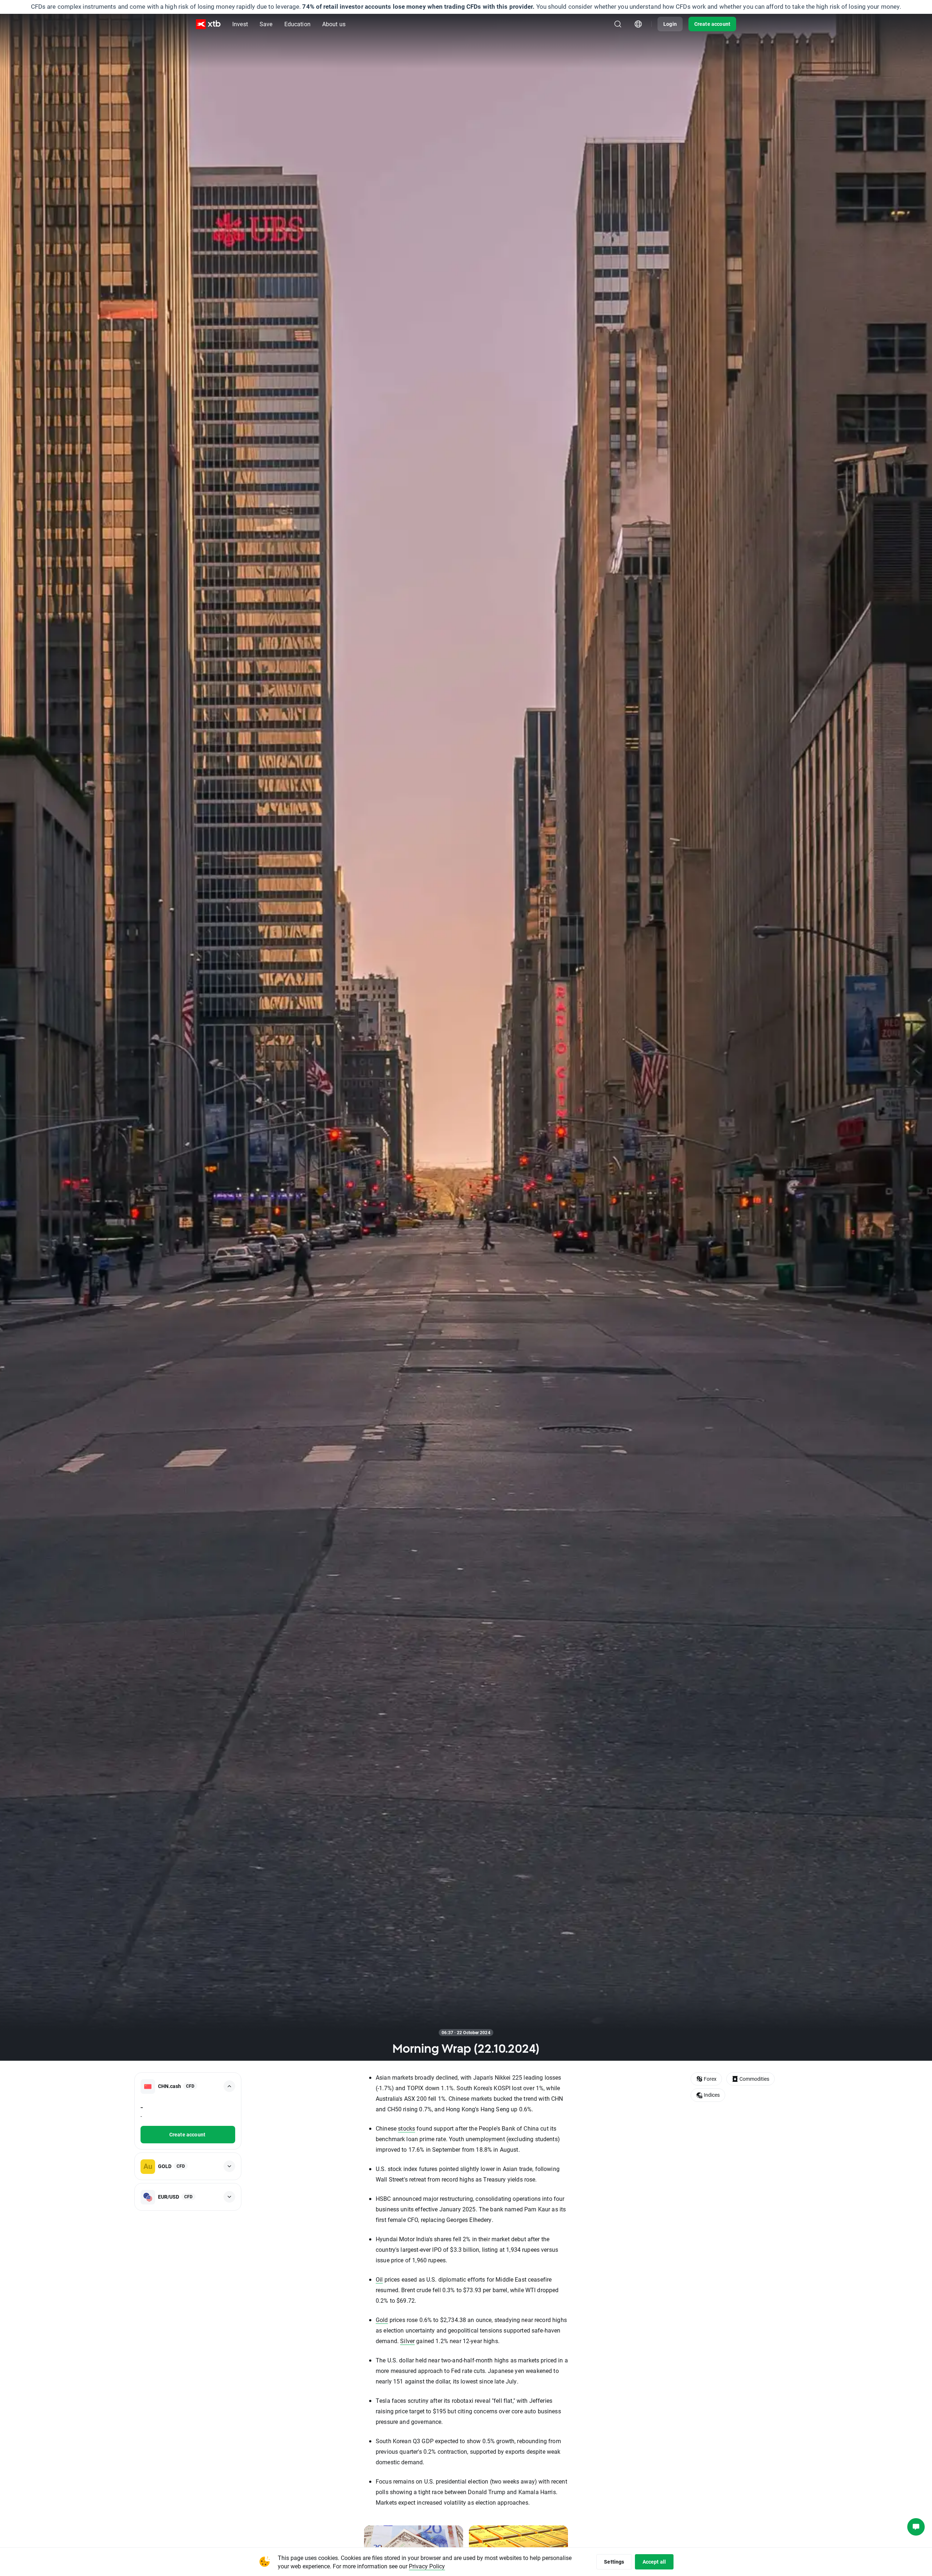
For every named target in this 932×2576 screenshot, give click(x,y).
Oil (379, 2279)
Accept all (654, 2562)
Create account (712, 24)
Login (670, 24)
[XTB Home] (208, 24)
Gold (382, 2320)
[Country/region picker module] (638, 24)
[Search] (618, 24)
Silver (407, 2341)
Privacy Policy (427, 2566)
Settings (614, 2562)
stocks (406, 2128)
